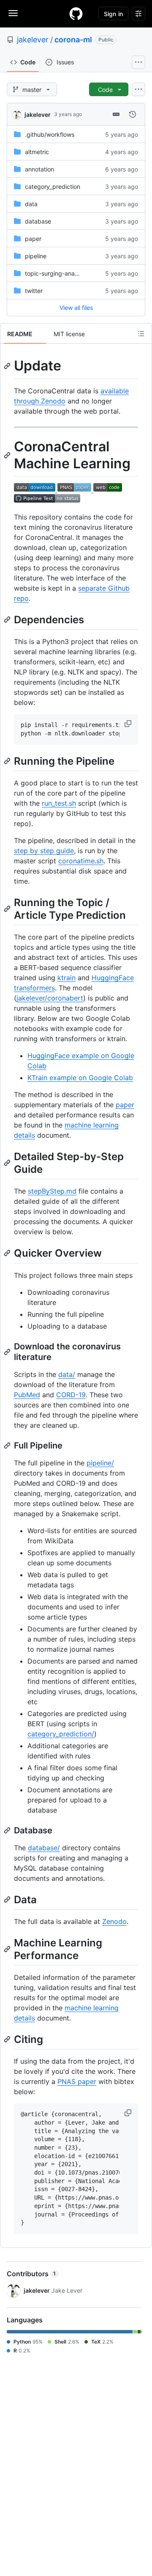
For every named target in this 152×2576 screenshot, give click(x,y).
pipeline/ (100, 1463)
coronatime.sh (81, 861)
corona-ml (73, 40)
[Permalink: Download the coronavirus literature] (8, 1352)
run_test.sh (59, 803)
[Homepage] (76, 14)
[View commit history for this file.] (133, 114)
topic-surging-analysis (56, 273)
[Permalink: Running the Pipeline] (8, 761)
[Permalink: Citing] (8, 2039)
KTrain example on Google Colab (80, 1078)
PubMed (27, 1395)
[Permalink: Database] (8, 1830)
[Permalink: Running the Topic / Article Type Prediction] (8, 909)
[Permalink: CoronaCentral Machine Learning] (8, 455)
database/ (44, 1848)
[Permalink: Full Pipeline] (8, 1446)
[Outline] (141, 334)
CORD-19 (71, 1395)
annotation (39, 169)
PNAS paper (77, 2081)
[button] (129, 724)
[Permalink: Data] (8, 1899)
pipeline (36, 256)
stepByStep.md (52, 1191)
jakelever (33, 40)
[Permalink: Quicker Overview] (8, 1253)
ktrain (66, 978)
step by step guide (44, 851)
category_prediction (53, 187)
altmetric (37, 152)
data (31, 204)
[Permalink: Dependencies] (8, 619)
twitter (34, 291)
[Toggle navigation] (13, 13)
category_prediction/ (61, 1734)
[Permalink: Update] (8, 366)
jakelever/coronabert (50, 998)
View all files (76, 308)
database (38, 221)
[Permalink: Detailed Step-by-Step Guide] (8, 1163)
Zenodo (114, 1921)
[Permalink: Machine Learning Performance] (8, 1949)
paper (33, 239)
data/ (67, 1374)
